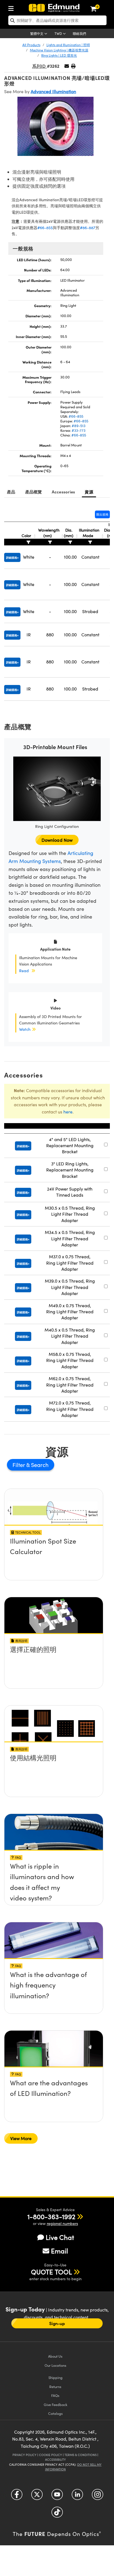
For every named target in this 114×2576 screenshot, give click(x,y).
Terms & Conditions (81, 2455)
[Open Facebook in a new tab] (17, 2497)
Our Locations (55, 2365)
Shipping (55, 2377)
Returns (55, 2387)
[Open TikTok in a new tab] (57, 2514)
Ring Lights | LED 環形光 (59, 55)
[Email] (67, 66)
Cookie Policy (50, 2455)
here (68, 1112)
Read (24, 971)
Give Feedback (55, 2404)
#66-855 (45, 228)
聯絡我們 (79, 33)
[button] (73, 66)
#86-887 (88, 228)
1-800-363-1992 (51, 2216)
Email (59, 2251)
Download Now (57, 840)
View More (21, 2138)
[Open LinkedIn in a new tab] (77, 2497)
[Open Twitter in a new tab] (37, 2497)
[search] (57, 20)
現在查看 (54, 1542)
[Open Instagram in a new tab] (98, 2497)
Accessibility (55, 2459)
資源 (89, 492)
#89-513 (79, 426)
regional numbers (62, 2223)
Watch (25, 1029)
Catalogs (55, 2413)
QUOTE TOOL (51, 2272)
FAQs (55, 2395)
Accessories (64, 492)
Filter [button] (19, 1465)
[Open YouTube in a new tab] (57, 2497)
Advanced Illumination (53, 91)
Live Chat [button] (60, 2237)
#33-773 (79, 430)
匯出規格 (102, 514)
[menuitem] (12, 7)
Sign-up (57, 2323)
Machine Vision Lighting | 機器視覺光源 (59, 50)
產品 (11, 492)
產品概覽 (34, 492)
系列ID (39, 66)
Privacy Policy (24, 2455)
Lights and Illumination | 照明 (68, 45)
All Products (31, 45)
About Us (55, 2356)
